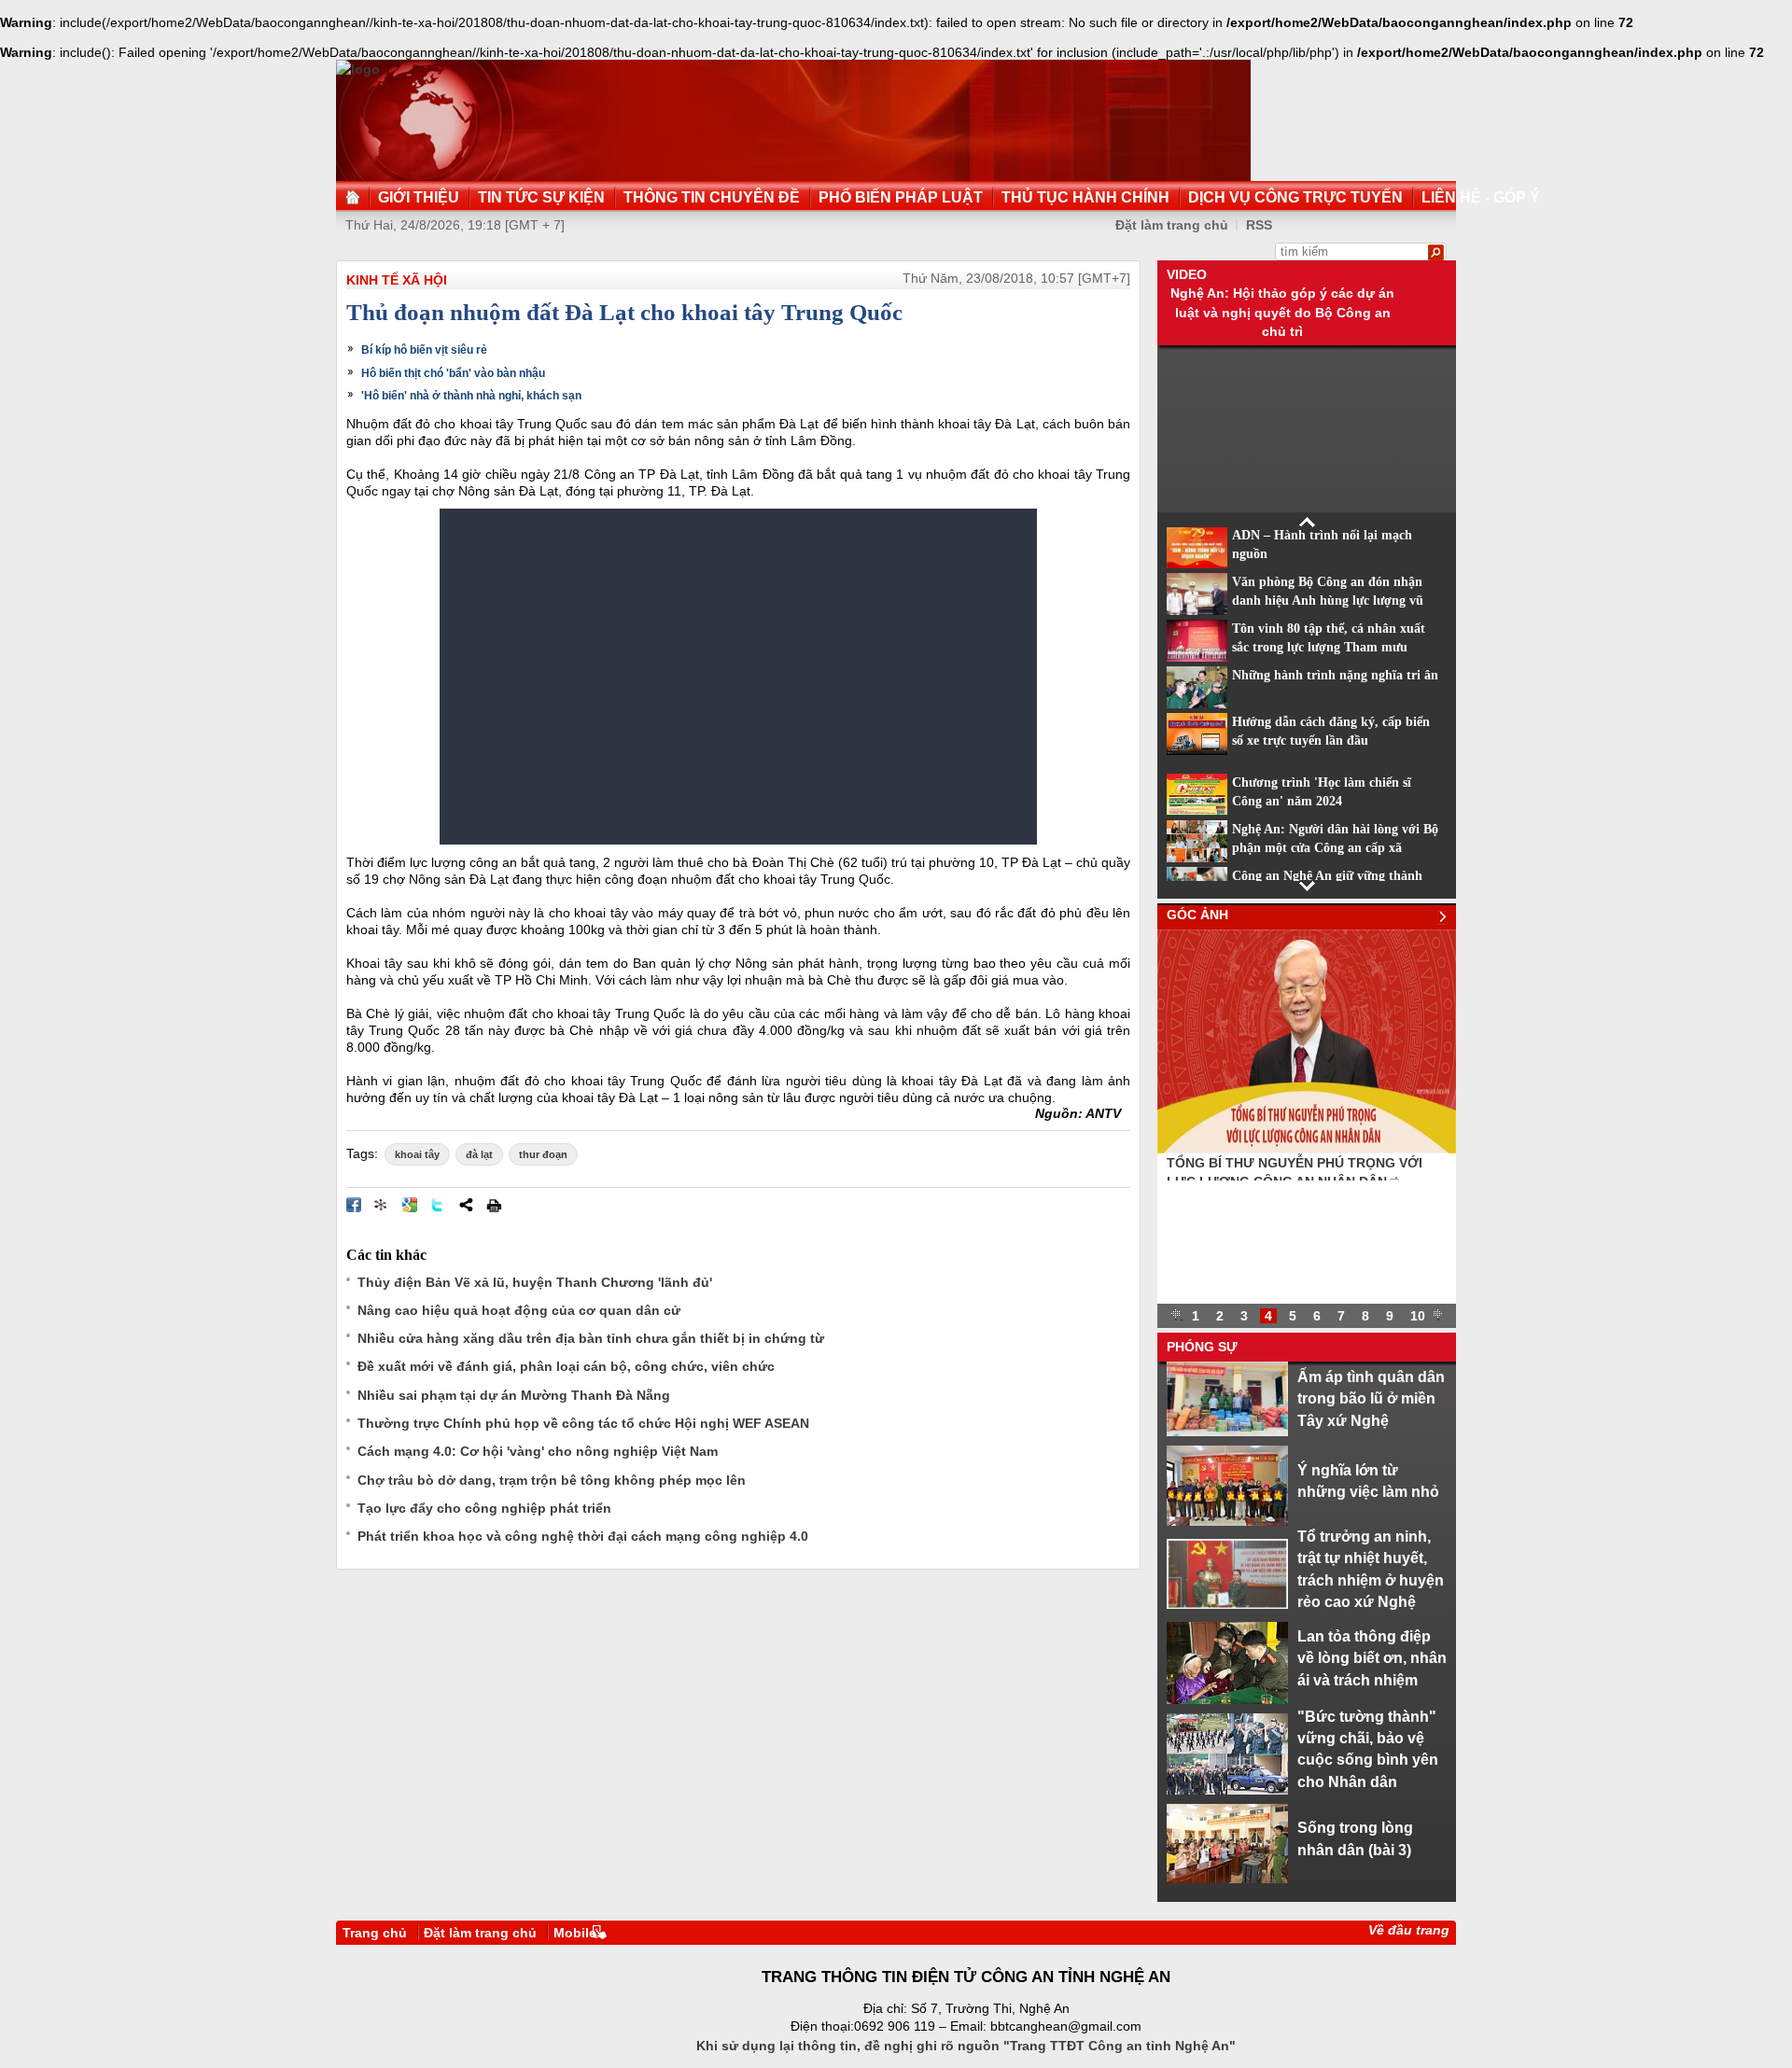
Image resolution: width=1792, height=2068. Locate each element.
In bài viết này (494, 1205)
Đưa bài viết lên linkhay (382, 1205)
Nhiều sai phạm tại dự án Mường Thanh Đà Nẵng (514, 1395)
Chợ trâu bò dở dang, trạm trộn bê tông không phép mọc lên (552, 1480)
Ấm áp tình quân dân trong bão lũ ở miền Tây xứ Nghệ (1371, 1398)
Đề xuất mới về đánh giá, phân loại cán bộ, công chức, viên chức (566, 1366)
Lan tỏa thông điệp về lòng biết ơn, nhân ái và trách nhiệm (1372, 1658)
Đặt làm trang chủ (1172, 225)
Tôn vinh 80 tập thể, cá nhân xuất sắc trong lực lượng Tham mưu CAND (1329, 648)
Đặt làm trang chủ (480, 1933)
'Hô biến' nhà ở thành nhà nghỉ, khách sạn (471, 396)
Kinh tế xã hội (397, 280)
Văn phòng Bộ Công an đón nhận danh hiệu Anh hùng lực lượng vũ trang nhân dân (1328, 601)
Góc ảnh (1197, 915)
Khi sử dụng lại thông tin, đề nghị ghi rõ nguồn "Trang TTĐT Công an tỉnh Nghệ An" (966, 2046)
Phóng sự (1202, 1347)
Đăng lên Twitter (438, 1205)
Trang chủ (375, 1933)
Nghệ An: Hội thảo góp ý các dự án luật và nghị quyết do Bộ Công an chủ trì (1282, 312)
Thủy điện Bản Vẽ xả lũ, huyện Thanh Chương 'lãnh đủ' (535, 1282)
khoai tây (417, 1154)
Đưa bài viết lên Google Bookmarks (410, 1205)
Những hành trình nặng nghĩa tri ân (1335, 675)
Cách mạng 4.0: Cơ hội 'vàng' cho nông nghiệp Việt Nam (538, 1451)
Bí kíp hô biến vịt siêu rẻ (424, 350)
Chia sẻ (466, 1205)
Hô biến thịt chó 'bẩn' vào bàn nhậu (453, 373)
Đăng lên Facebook (354, 1205)
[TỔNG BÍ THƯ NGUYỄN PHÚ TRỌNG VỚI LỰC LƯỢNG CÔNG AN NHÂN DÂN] (1307, 1149)
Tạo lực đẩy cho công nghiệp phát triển (484, 1508)
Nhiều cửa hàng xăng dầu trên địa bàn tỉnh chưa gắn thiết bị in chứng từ (591, 1338)
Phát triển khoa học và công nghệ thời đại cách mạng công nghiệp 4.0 (583, 1536)
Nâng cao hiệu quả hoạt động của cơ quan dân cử (519, 1310)
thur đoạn (543, 1154)
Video (1187, 274)
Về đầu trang (1409, 1930)
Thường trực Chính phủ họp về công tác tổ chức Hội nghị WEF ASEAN (583, 1423)
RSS (1259, 225)
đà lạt (479, 1154)
